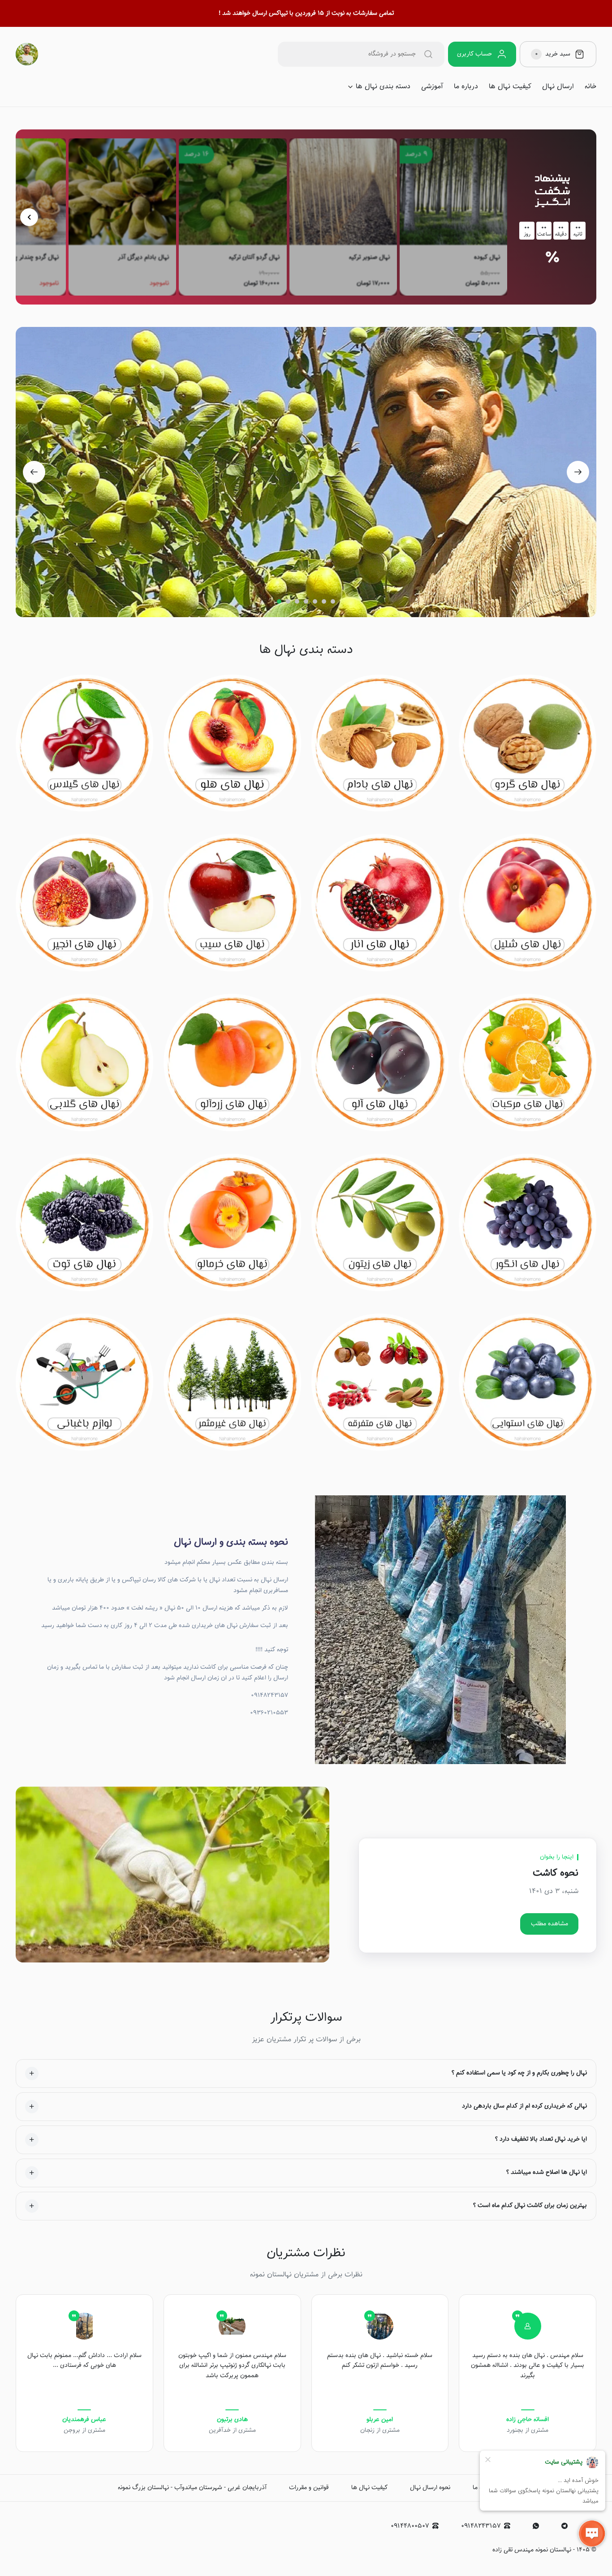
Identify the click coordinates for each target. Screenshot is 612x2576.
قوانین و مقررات (309, 2488)
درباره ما (466, 87)
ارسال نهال (558, 87)
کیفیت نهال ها (510, 87)
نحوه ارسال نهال (430, 2488)
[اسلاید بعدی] (578, 472)
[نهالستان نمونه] (27, 54)
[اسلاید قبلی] (29, 217)
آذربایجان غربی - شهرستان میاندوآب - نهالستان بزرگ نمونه (192, 2488)
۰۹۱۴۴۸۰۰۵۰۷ (410, 2526)
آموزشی (432, 87)
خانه (590, 87)
